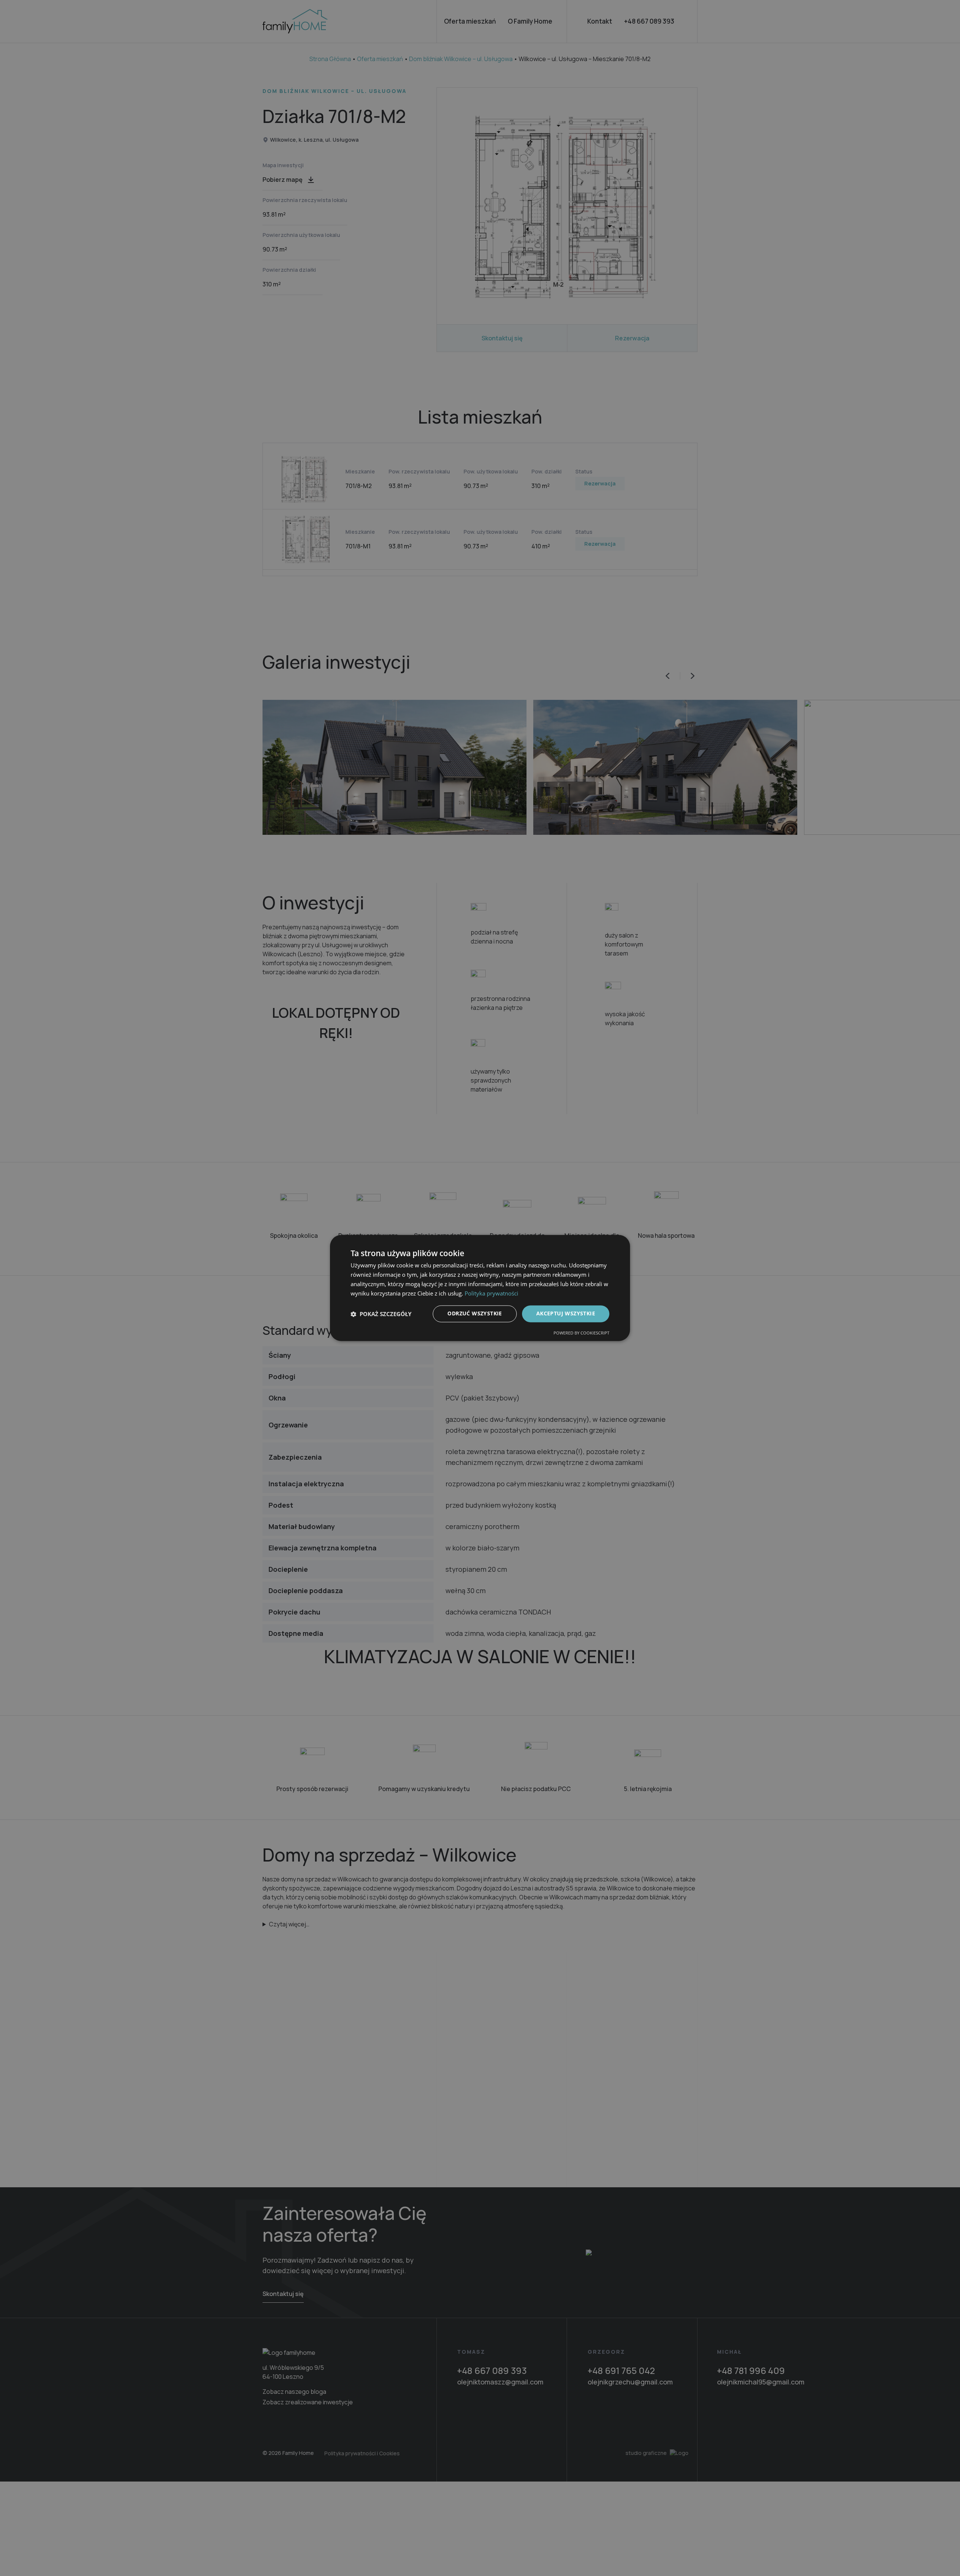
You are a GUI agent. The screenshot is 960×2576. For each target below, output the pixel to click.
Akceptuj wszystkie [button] (566, 1314)
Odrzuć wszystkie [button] (475, 1314)
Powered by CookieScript (581, 1333)
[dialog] (480, 1288)
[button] (381, 1314)
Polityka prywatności (491, 1293)
